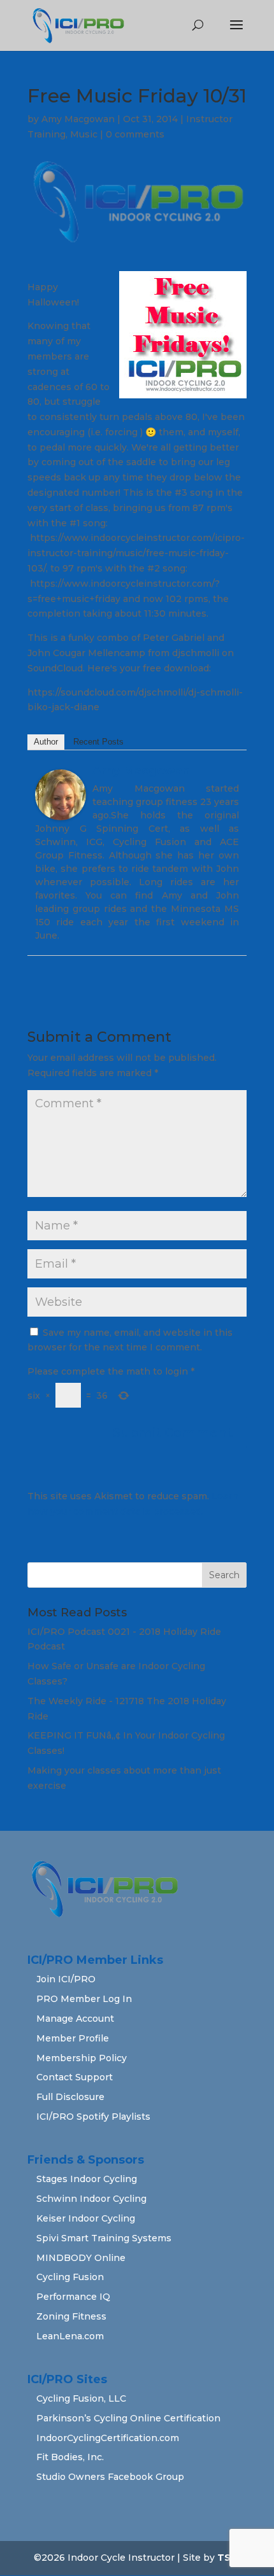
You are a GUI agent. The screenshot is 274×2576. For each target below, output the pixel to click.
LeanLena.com (70, 2336)
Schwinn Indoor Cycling (91, 2199)
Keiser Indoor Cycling (86, 2218)
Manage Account (75, 2019)
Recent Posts (98, 742)
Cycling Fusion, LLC (81, 2398)
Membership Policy (82, 2058)
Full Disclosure (70, 2097)
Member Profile (73, 2038)
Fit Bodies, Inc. (70, 2457)
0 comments (135, 134)
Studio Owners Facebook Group (110, 2477)
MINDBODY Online (81, 2258)
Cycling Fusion (70, 2277)
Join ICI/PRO (66, 1979)
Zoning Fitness (71, 2316)
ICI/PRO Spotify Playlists (93, 2117)
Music (84, 134)
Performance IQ (73, 2297)
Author (46, 742)
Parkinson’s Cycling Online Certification (128, 2418)
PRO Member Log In (84, 1999)
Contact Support (75, 2077)
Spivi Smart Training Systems (104, 2238)
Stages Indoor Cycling (87, 2179)
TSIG (229, 2558)
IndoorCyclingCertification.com (108, 2438)
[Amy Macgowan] (61, 812)
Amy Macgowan (78, 119)
